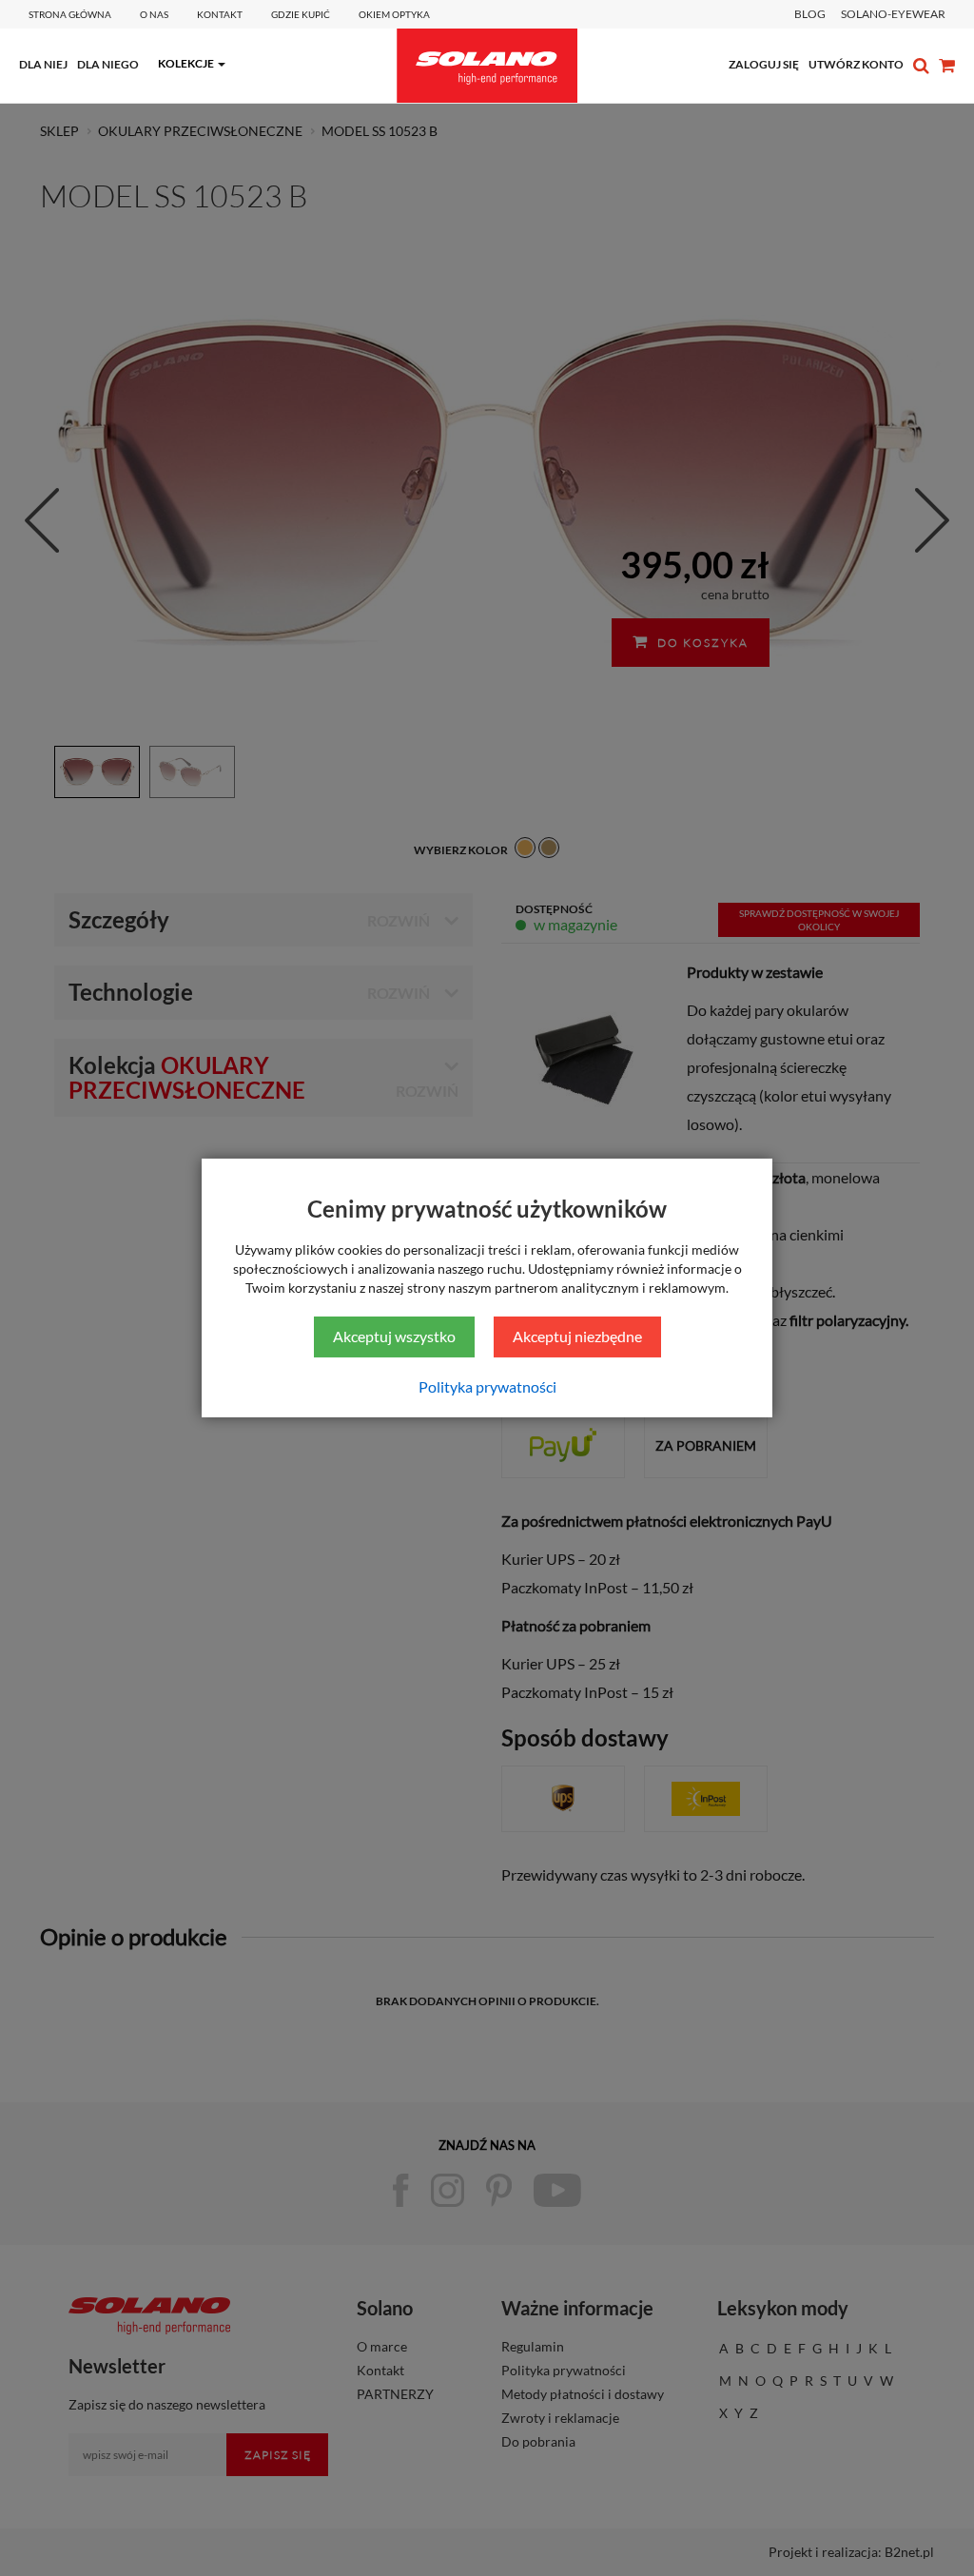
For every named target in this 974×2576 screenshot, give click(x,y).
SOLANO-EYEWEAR (893, 14)
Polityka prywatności (487, 1386)
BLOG (810, 14)
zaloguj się (764, 64)
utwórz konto (856, 64)
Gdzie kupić (301, 14)
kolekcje (186, 63)
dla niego (108, 64)
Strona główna (70, 14)
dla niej (43, 64)
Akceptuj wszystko (394, 1336)
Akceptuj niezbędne (577, 1336)
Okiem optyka (394, 14)
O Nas (154, 14)
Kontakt (220, 14)
